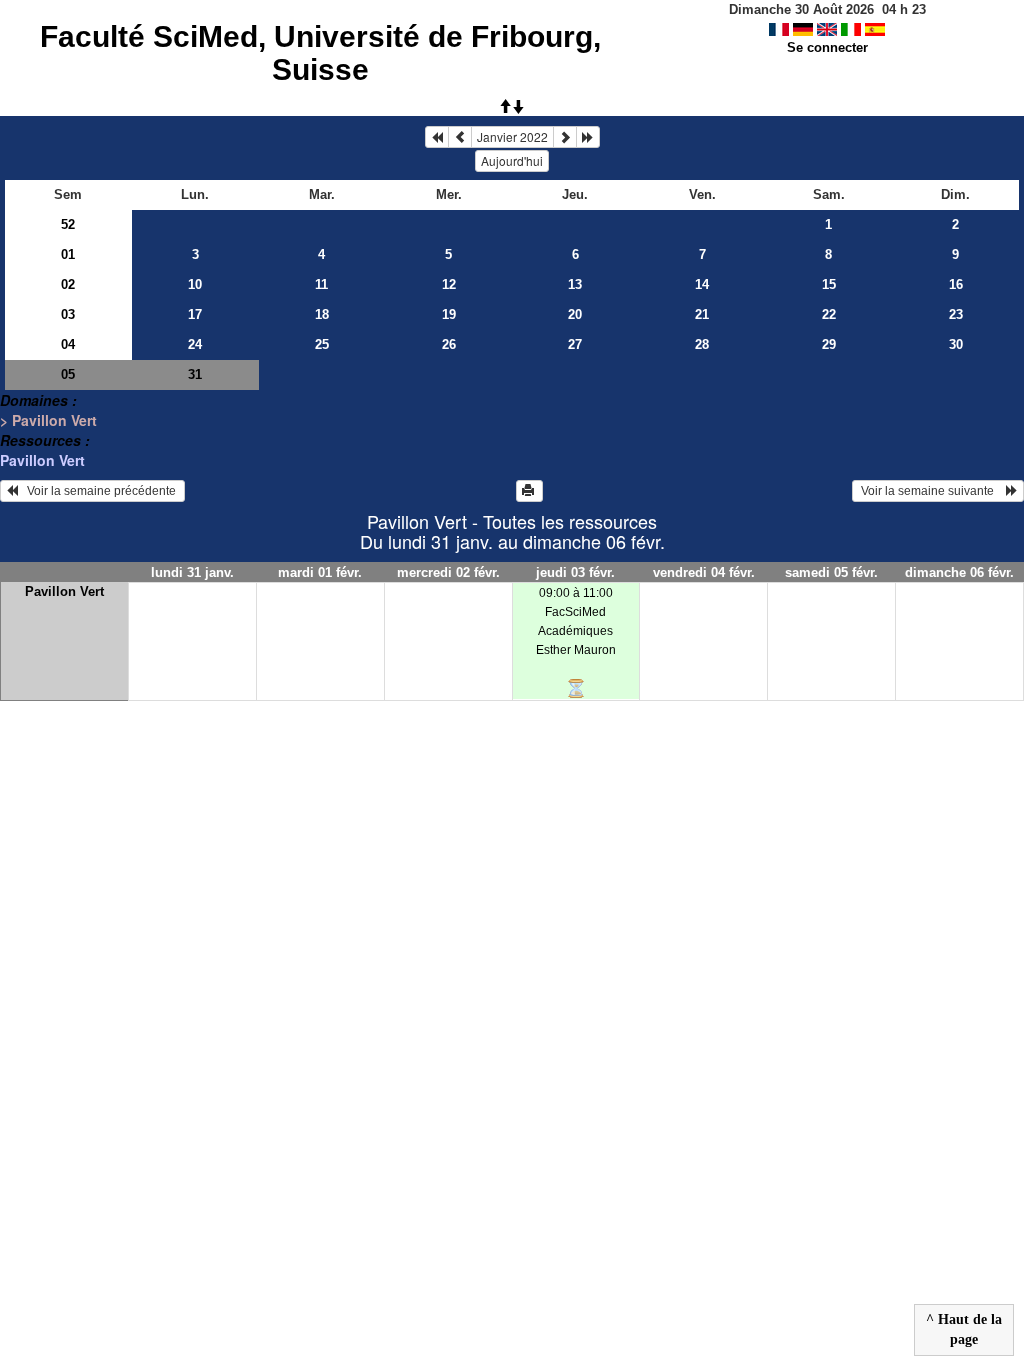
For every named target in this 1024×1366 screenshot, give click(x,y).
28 (702, 344)
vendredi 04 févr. (704, 572)
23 (956, 314)
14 (702, 284)
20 (575, 314)
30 (956, 344)
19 (449, 314)
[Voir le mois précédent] (460, 137)
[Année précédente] (437, 137)
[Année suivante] (588, 137)
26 (449, 344)
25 (322, 344)
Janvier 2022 (512, 136)
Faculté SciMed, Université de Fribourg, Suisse (320, 53)
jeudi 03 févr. (575, 572)
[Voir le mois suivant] (565, 137)
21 (702, 314)
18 (322, 314)
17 (195, 314)
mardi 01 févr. (320, 572)
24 (195, 344)
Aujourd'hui (512, 160)
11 (321, 284)
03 (68, 314)
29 (829, 344)
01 (68, 254)
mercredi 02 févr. (448, 572)
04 (68, 344)
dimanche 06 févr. (959, 572)
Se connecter (827, 47)
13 (575, 284)
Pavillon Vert (42, 460)
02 (68, 284)
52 (68, 224)
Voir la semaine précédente (98, 491)
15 (829, 284)
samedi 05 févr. (831, 572)
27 (575, 344)
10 (195, 284)
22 (829, 314)
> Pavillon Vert (48, 420)
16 (956, 284)
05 (68, 374)
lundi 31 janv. (192, 572)
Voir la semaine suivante (932, 491)
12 (449, 284)
